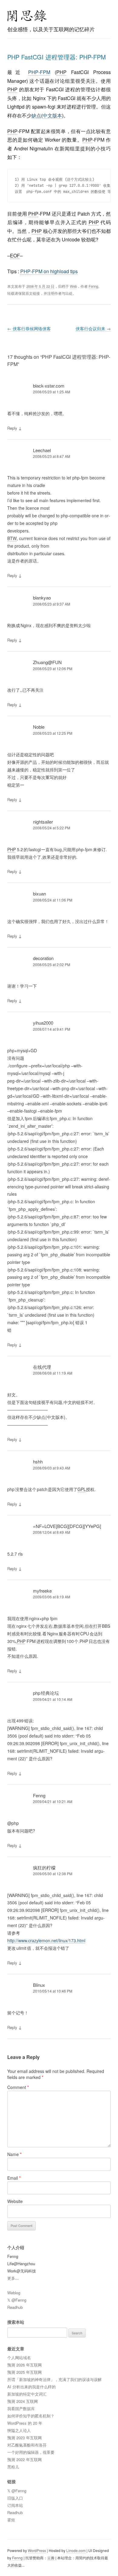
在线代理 (42, 1367)
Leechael (42, 450)
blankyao (42, 598)
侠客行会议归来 (93, 328)
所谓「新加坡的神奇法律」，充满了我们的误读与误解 (54, 2379)
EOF (15, 255)
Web (73, 286)
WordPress (37, 2550)
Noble (39, 727)
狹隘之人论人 (19, 2430)
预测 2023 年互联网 (25, 2438)
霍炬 (11, 2520)
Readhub (15, 2307)
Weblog (14, 2293)
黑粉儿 (13, 2467)
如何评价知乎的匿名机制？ (31, 2416)
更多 (11, 2278)
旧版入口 (15, 2498)
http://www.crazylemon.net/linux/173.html (46, 1940)
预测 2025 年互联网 (25, 2372)
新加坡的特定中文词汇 (27, 2394)
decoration (43, 958)
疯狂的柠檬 (44, 1867)
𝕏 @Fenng (17, 2300)
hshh (38, 1461)
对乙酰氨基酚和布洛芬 (27, 2445)
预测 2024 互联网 (23, 2401)
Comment (18, 2087)
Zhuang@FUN (47, 662)
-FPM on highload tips (49, 271)
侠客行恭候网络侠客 (29, 328)
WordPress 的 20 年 (25, 2423)
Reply (12, 428)
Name (14, 2154)
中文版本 (52, 115)
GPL (82, 1489)
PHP (33, 72)
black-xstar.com (49, 386)
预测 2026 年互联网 (25, 2365)
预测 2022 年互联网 (25, 2459)
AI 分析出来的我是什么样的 (31, 2387)
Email (14, 2178)
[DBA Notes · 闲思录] (27, 16)
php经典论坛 (46, 1693)
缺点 (36, 115)
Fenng (93, 286)
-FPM (39, 72)
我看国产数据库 (21, 2408)
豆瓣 (51, 2558)
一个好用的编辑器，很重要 (31, 2452)
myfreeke (42, 1591)
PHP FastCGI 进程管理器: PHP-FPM (57, 57)
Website (15, 2201)
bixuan (39, 893)
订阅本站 (15, 2505)
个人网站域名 (19, 2358)
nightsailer (43, 822)
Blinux (39, 1985)
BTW (12, 538)
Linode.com (76, 2550)
